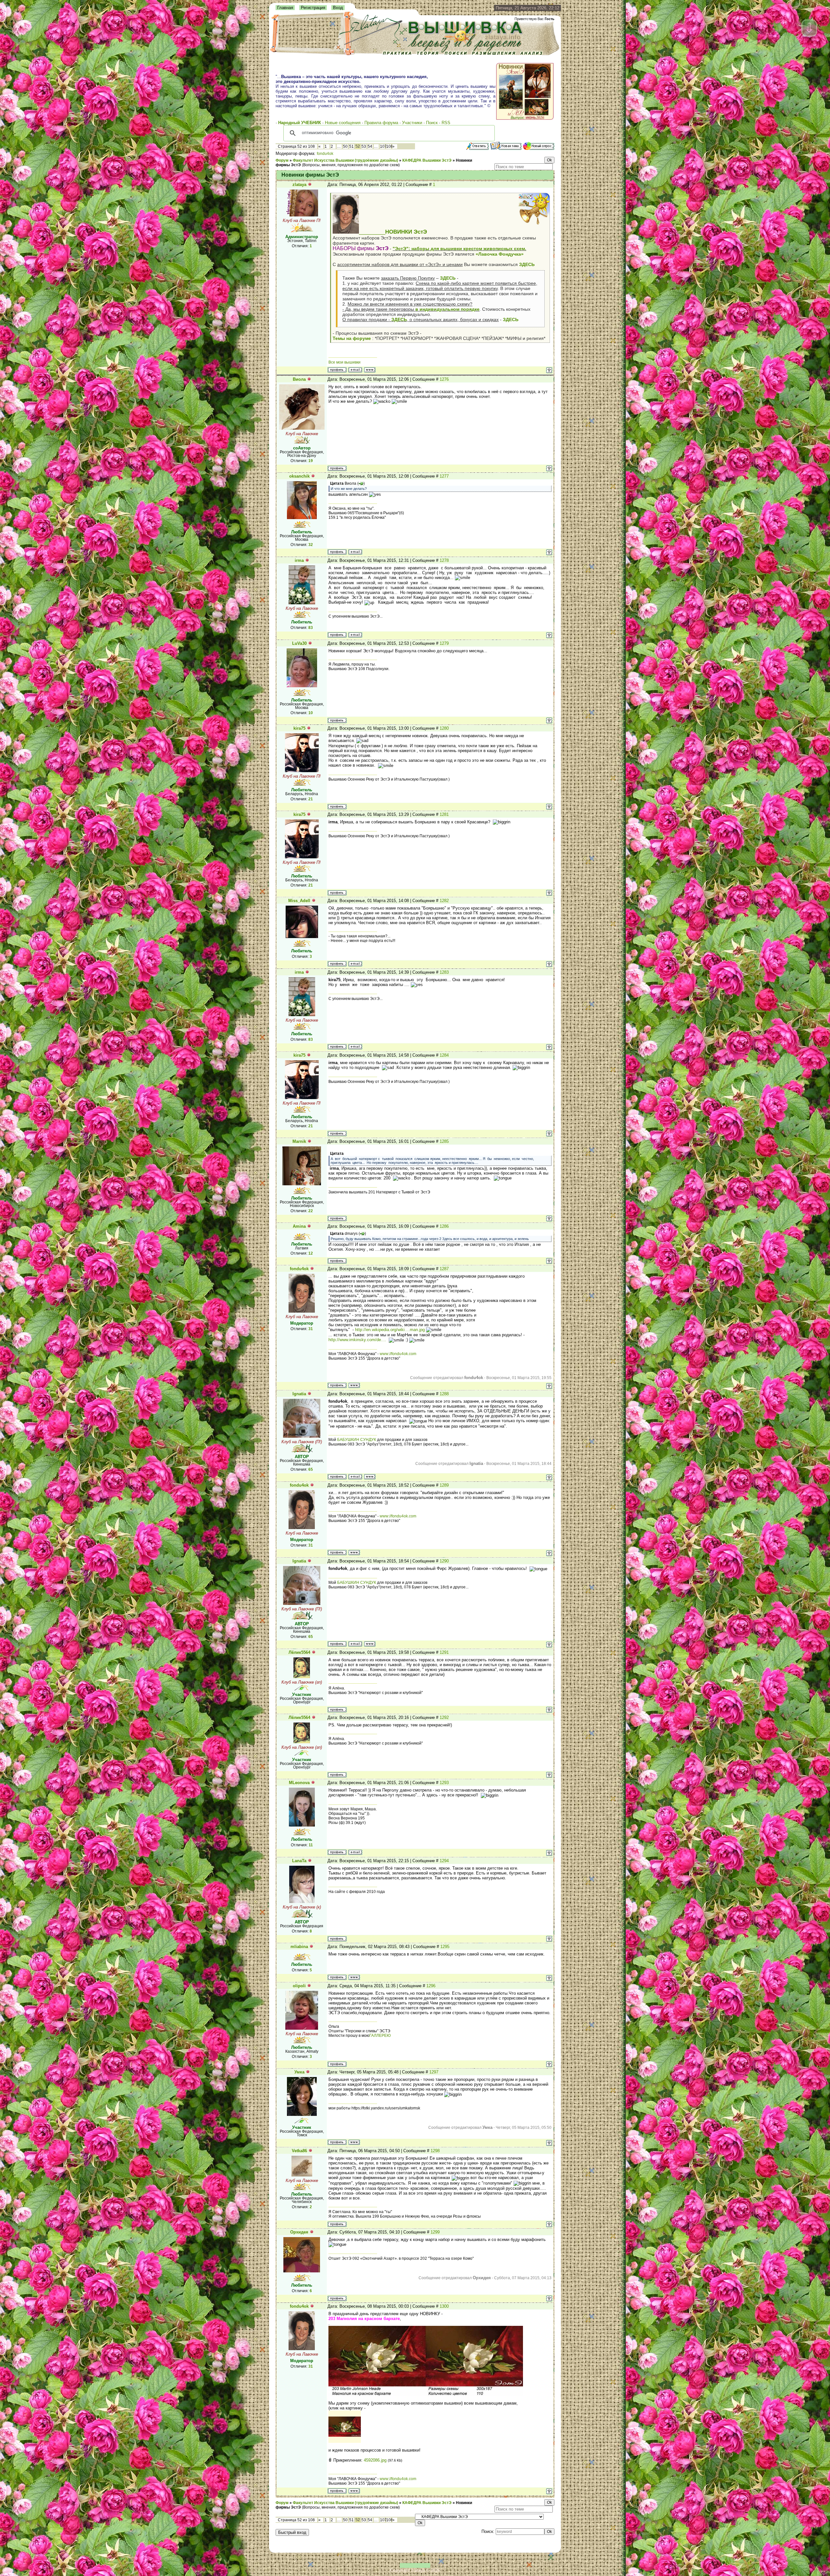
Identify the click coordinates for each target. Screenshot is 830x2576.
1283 (444, 972)
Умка (299, 2072)
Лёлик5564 (299, 1652)
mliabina (299, 1947)
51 (351, 146)
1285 (444, 1141)
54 (370, 146)
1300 (444, 2306)
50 (345, 146)
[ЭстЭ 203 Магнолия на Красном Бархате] (345, 2441)
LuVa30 (299, 643)
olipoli (299, 1986)
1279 (444, 643)
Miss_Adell (299, 901)
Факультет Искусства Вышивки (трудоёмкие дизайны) (345, 160)
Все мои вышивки (344, 362)
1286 (444, 1226)
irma (299, 560)
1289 (444, 1485)
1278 (444, 560)
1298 (435, 2151)
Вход (338, 8)
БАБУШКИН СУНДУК (357, 1440)
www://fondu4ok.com (398, 1354)
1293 (444, 1783)
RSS (446, 123)
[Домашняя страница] (370, 370)
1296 (431, 1986)
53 (364, 146)
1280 (444, 728)
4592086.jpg (375, 2460)
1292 (444, 1717)
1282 (444, 901)
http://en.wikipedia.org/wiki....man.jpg (390, 1330)
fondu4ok (325, 154)
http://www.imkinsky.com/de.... (358, 1340)
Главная (285, 8)
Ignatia (299, 1394)
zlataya (299, 185)
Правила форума (381, 123)
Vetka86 (299, 2151)
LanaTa (299, 1861)
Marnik (299, 1141)
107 (383, 146)
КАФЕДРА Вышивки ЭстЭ (427, 160)
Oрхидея (299, 2232)
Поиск (432, 123)
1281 (444, 814)
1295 (445, 1947)
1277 (444, 476)
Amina (299, 1226)
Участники (412, 123)
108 (390, 146)
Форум (282, 160)
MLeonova (299, 1783)
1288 (444, 1394)
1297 (434, 2072)
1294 (444, 1861)
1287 (444, 1269)
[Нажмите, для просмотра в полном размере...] (426, 2394)
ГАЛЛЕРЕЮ (380, 2036)
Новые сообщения (343, 123)
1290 (444, 1561)
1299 (435, 2232)
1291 (444, 1652)
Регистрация (313, 8)
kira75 (299, 728)
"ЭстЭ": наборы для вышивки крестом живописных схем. (459, 249)
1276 (444, 379)
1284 (444, 1055)
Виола (299, 379)
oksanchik (299, 476)
